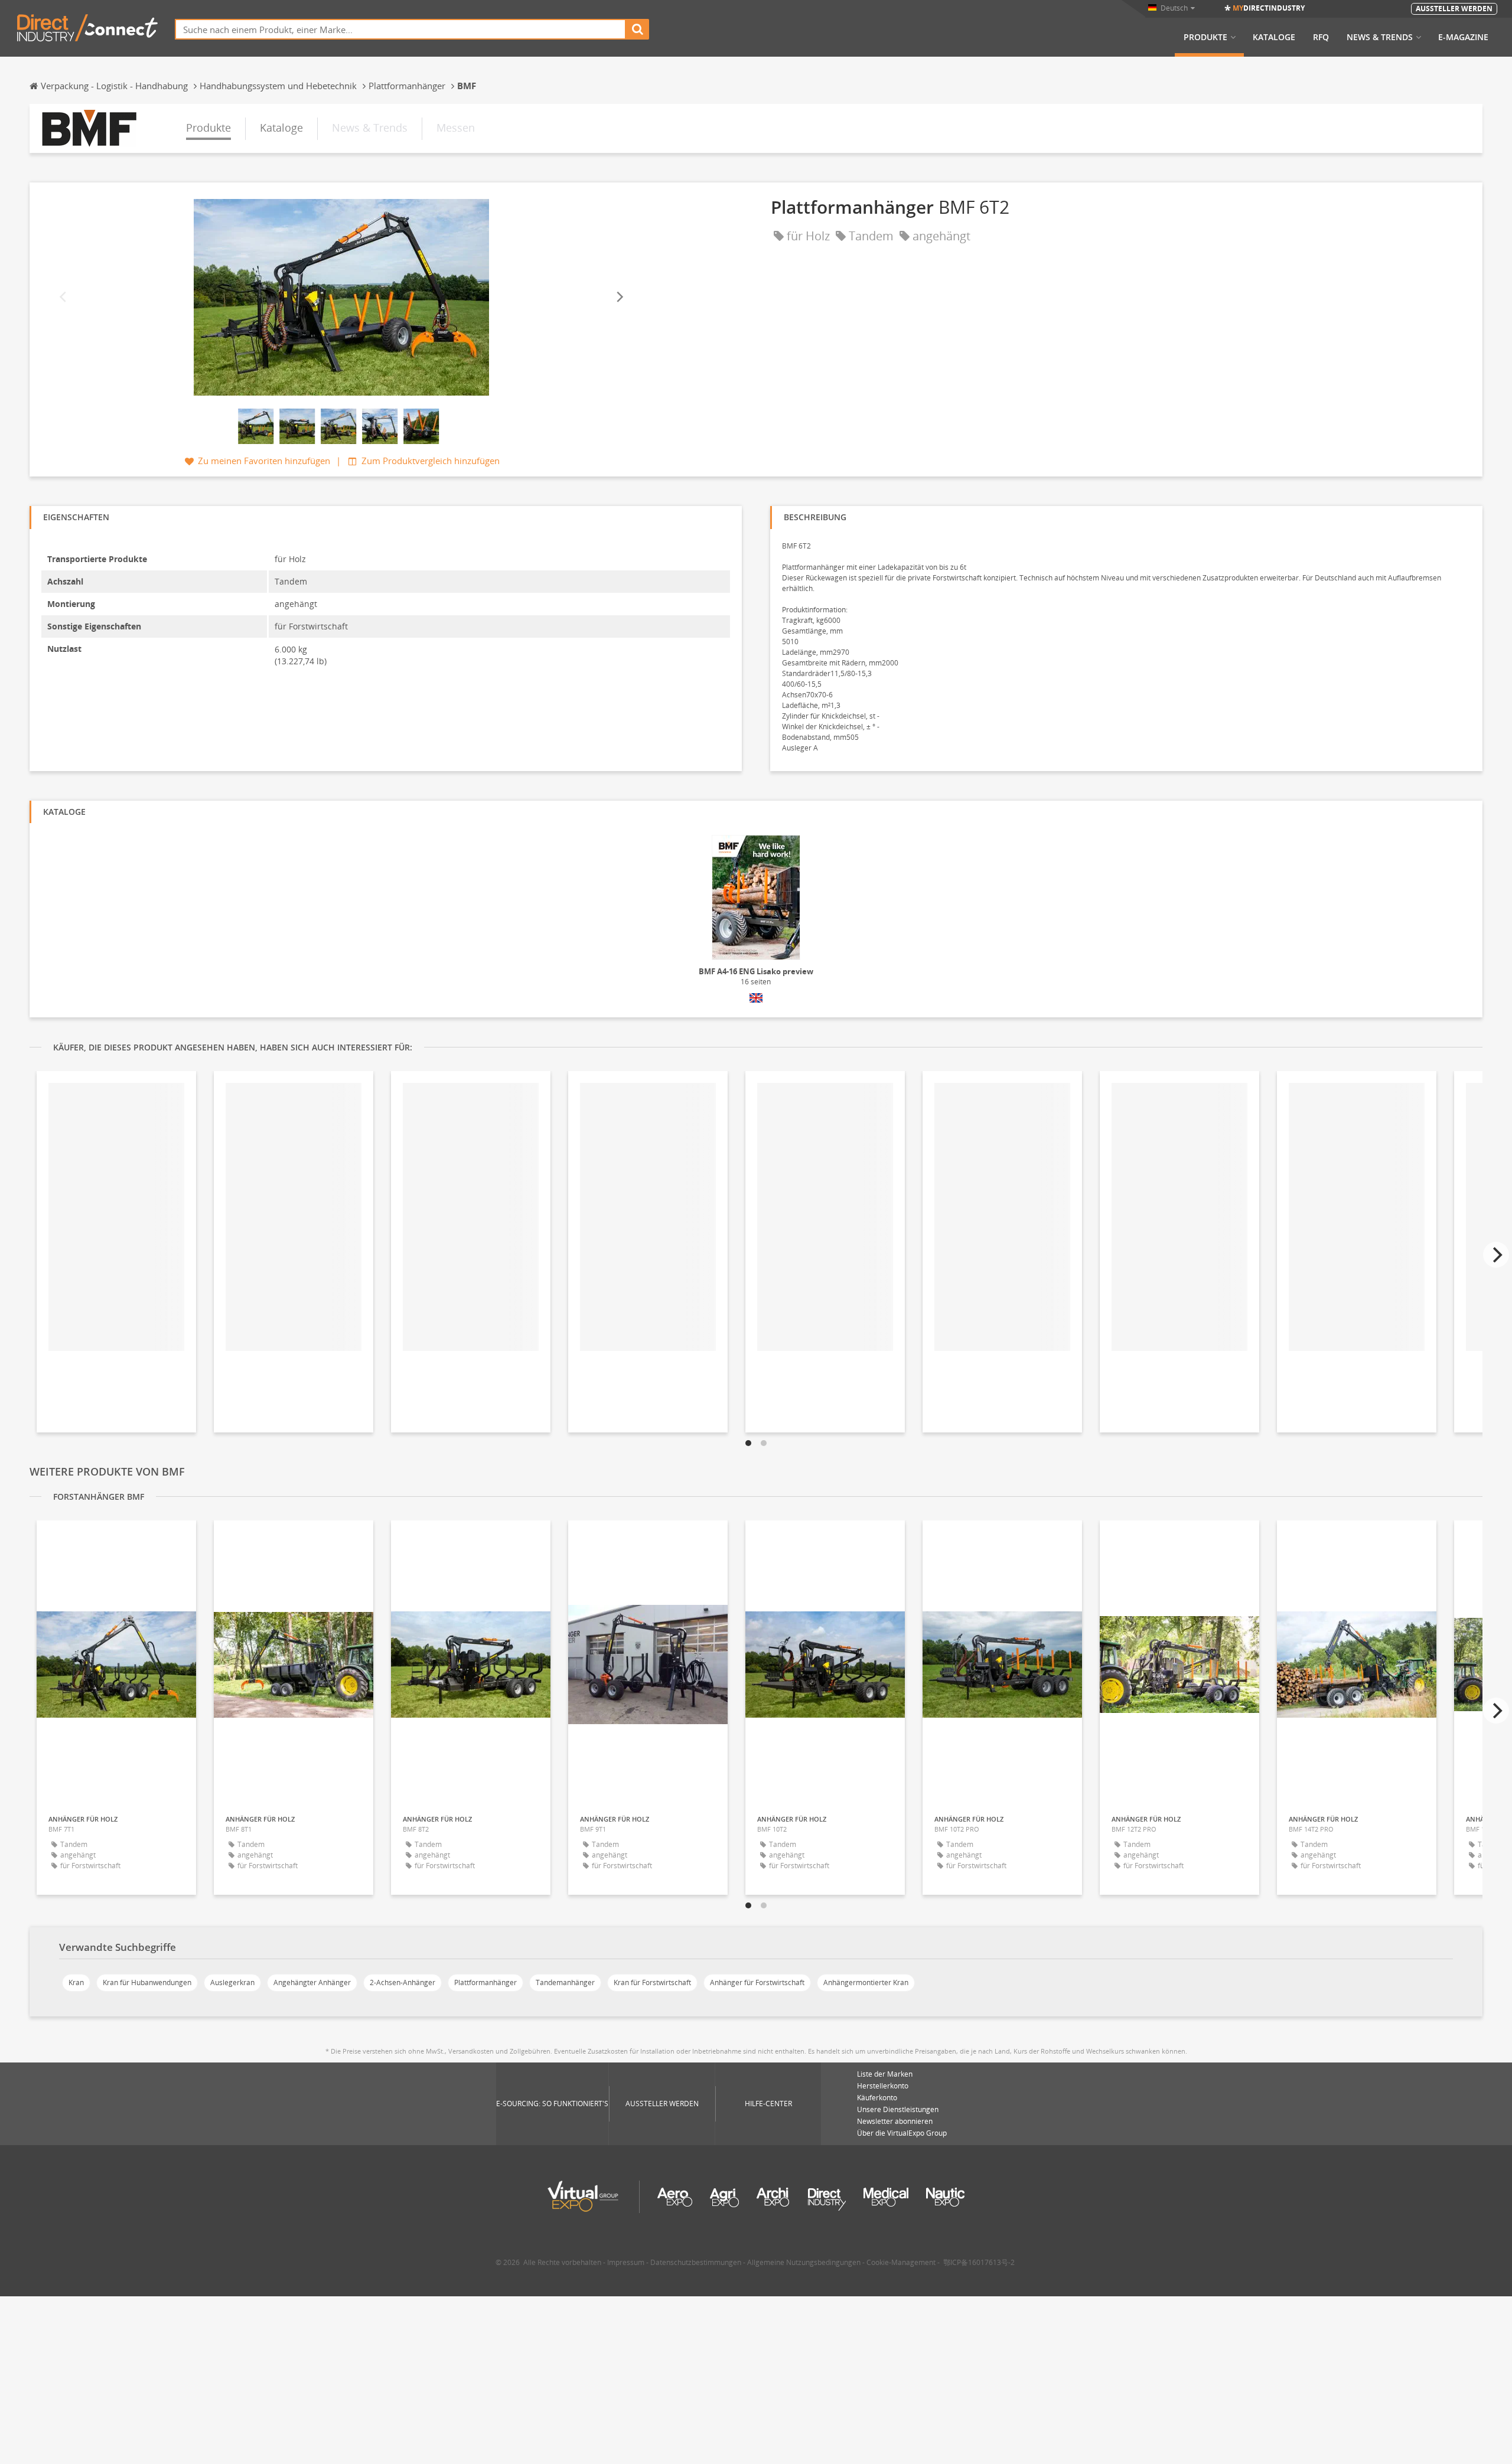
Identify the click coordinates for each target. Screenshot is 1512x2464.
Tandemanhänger (565, 1982)
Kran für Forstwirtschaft (652, 1982)
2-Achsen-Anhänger (403, 1982)
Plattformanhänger (485, 1982)
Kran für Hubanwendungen (147, 1982)
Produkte (1205, 37)
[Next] (619, 297)
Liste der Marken (885, 2074)
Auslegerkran (232, 1982)
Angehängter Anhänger (312, 1982)
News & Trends (1380, 37)
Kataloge (1274, 37)
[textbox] (400, 29)
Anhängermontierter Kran (866, 1982)
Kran (76, 1982)
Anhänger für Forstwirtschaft (757, 1982)
